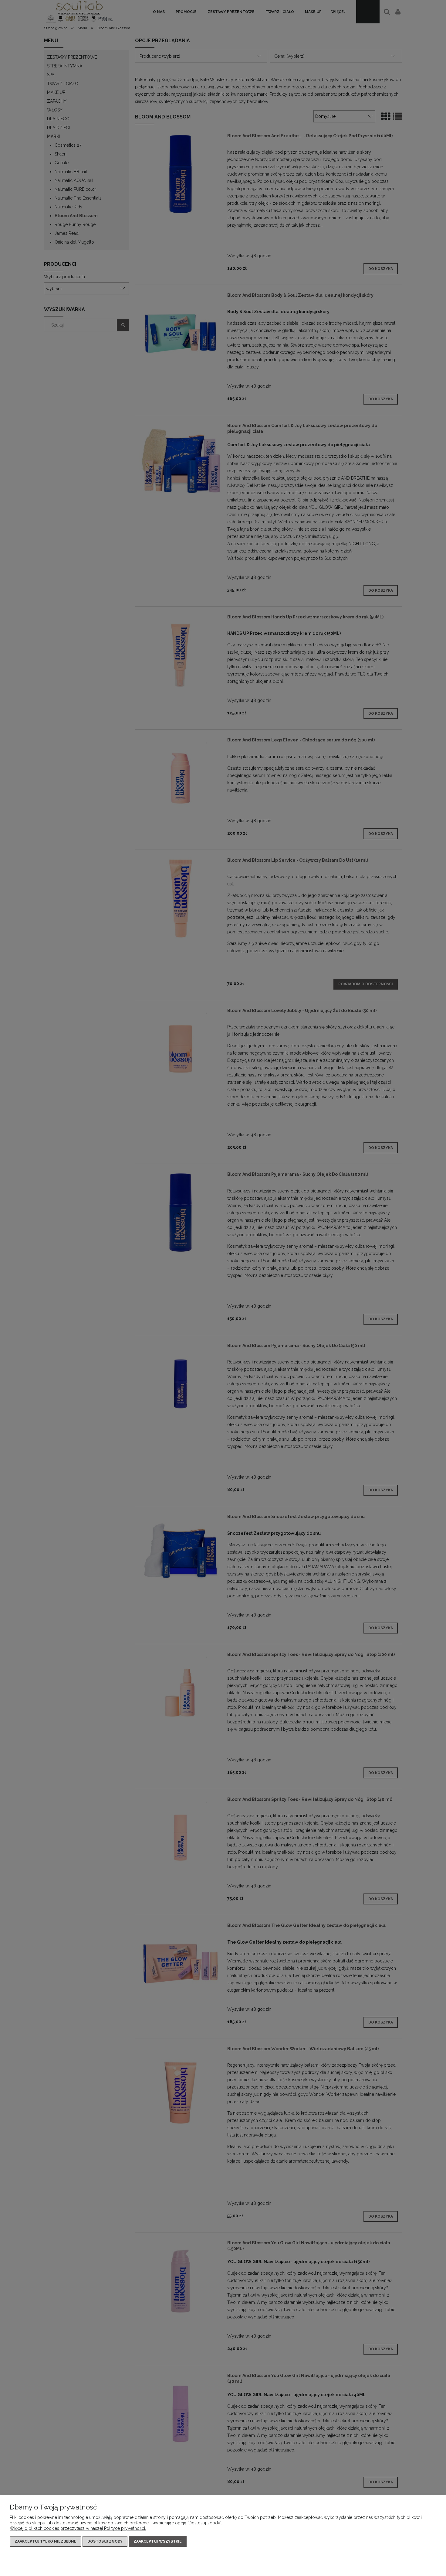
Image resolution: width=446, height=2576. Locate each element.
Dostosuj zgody (105, 2541)
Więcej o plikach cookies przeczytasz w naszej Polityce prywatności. (78, 2528)
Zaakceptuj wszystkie (158, 2541)
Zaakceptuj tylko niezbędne (46, 2541)
